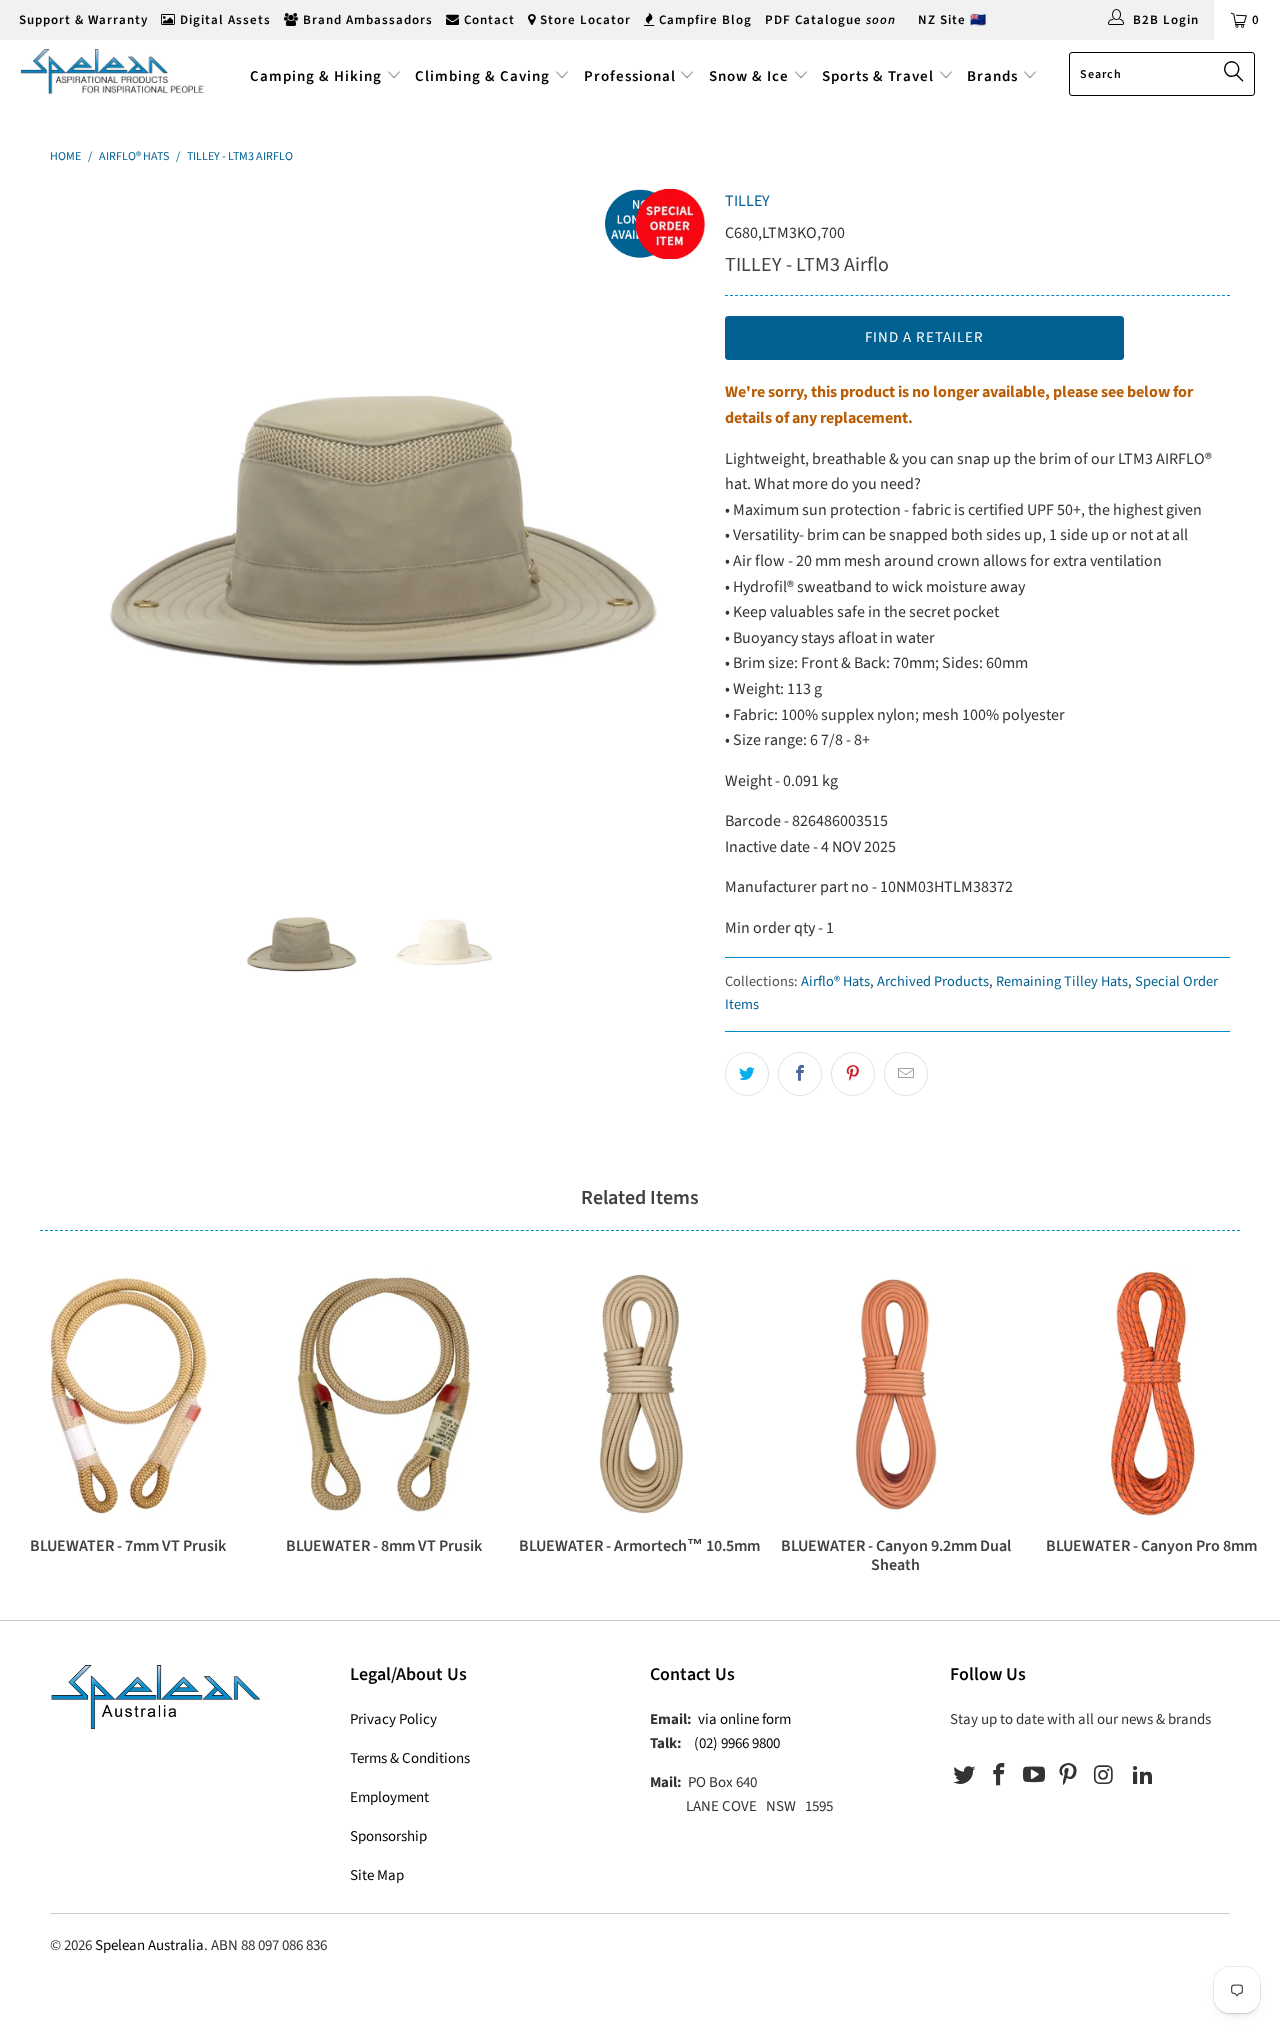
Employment (389, 1797)
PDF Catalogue (830, 20)
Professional (630, 76)
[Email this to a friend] (906, 1074)
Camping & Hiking (316, 76)
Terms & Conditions (410, 1758)
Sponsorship (388, 1836)
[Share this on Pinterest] (853, 1074)
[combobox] (1162, 74)
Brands (994, 76)
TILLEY (747, 201)
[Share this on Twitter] (747, 1074)
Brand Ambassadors (366, 20)
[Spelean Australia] (112, 71)
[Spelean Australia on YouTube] (1034, 1776)
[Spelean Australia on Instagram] (1104, 1776)
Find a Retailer (924, 337)
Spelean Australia (149, 1945)
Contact (487, 20)
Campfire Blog (703, 20)
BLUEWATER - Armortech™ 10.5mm (640, 1394)
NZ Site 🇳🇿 (952, 20)
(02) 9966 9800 (737, 1743)
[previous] (85, 516)
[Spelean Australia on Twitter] (965, 1776)
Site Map (377, 1875)
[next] (670, 516)
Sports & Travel (878, 76)
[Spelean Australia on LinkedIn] (1143, 1776)
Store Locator (583, 20)
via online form (744, 1719)
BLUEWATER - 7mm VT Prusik (128, 1394)
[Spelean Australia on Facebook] (1000, 1776)
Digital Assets (223, 20)
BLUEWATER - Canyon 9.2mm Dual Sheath (896, 1394)
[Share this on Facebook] (800, 1074)
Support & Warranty (81, 20)
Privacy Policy (393, 1719)
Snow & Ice (749, 76)
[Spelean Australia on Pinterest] (1069, 1776)
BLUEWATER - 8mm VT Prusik (384, 1394)
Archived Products (933, 981)
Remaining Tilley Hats (1062, 981)
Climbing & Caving (482, 76)
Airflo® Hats (835, 981)
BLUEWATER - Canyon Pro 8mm (1152, 1394)
